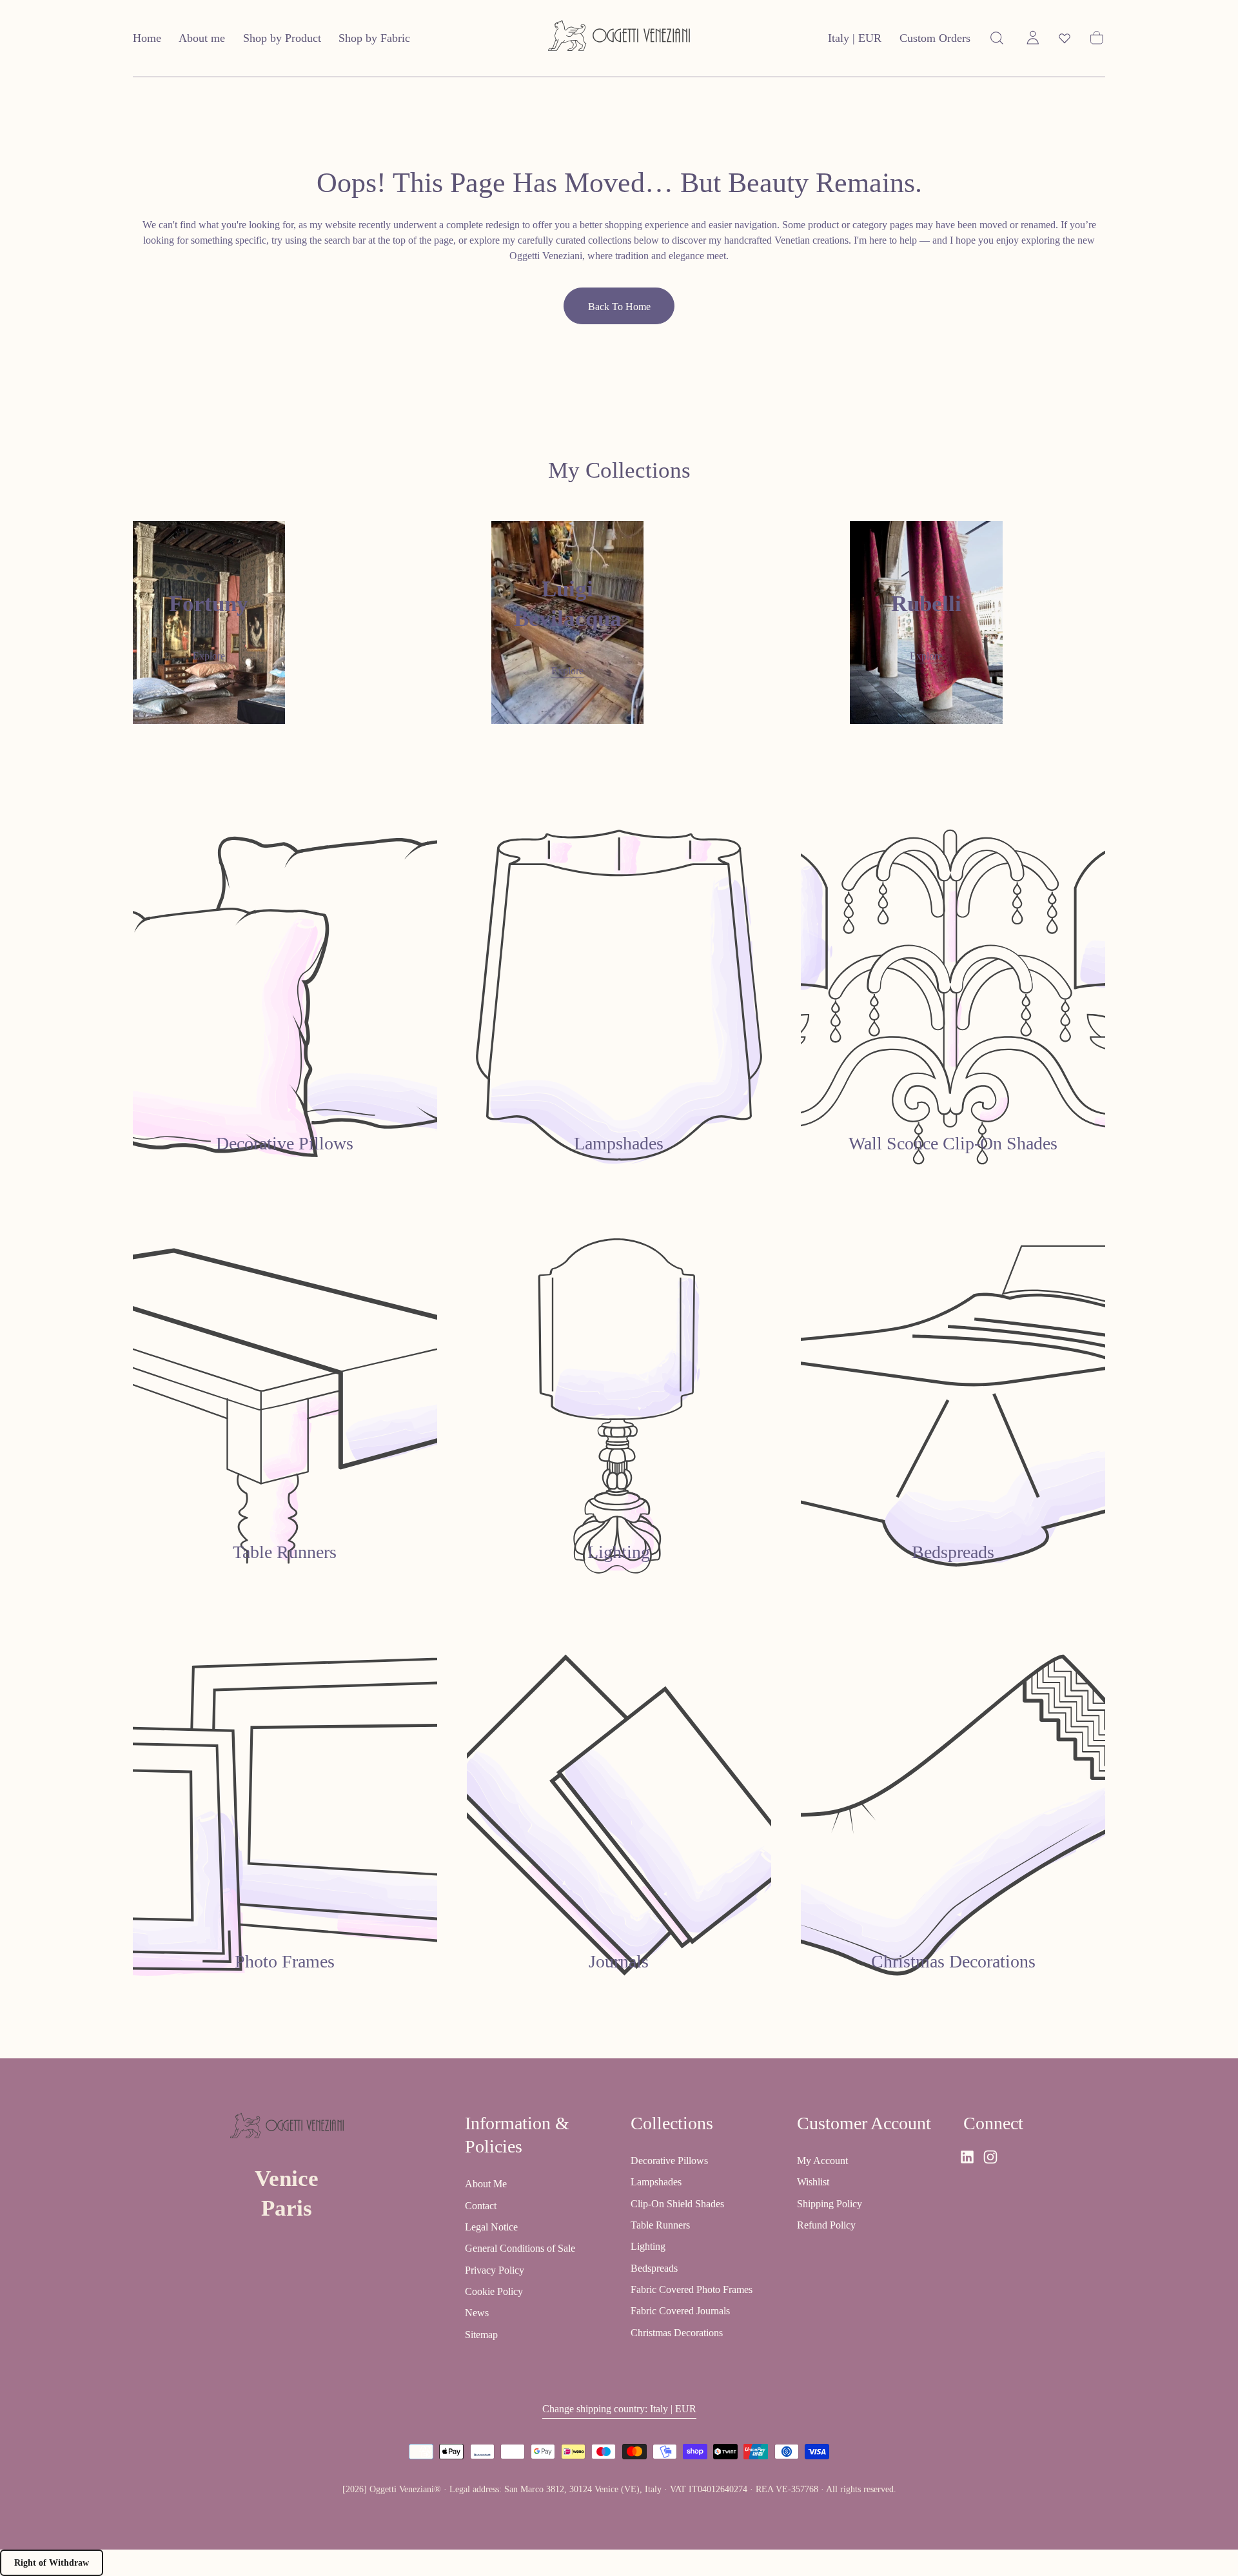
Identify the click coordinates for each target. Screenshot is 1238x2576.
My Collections (619, 470)
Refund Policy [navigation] (826, 2224)
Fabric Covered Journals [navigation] (680, 2311)
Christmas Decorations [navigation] (677, 2332)
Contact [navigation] (481, 2205)
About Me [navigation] (486, 2184)
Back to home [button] (619, 307)
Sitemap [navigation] (481, 2334)
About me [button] (202, 38)
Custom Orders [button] (935, 38)
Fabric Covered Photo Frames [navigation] (692, 2289)
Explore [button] (209, 656)
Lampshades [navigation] (656, 2182)
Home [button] (147, 38)
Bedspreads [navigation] (654, 2268)
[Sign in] (1033, 38)
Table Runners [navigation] (660, 2224)
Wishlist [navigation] (813, 2182)
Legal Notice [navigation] (491, 2227)
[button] (855, 41)
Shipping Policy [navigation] (830, 2203)
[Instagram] (990, 2157)
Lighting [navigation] (648, 2246)
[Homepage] (619, 38)
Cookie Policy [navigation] (494, 2291)
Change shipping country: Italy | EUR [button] (619, 2408)
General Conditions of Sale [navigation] (520, 2248)
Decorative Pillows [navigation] (669, 2160)
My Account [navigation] (822, 2160)
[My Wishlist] (1065, 38)
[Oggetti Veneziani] (287, 2128)
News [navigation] (477, 2313)
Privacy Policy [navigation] (495, 2269)
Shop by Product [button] (282, 38)
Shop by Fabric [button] (374, 38)
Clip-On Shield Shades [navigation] (677, 2203)
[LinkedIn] (967, 2157)
